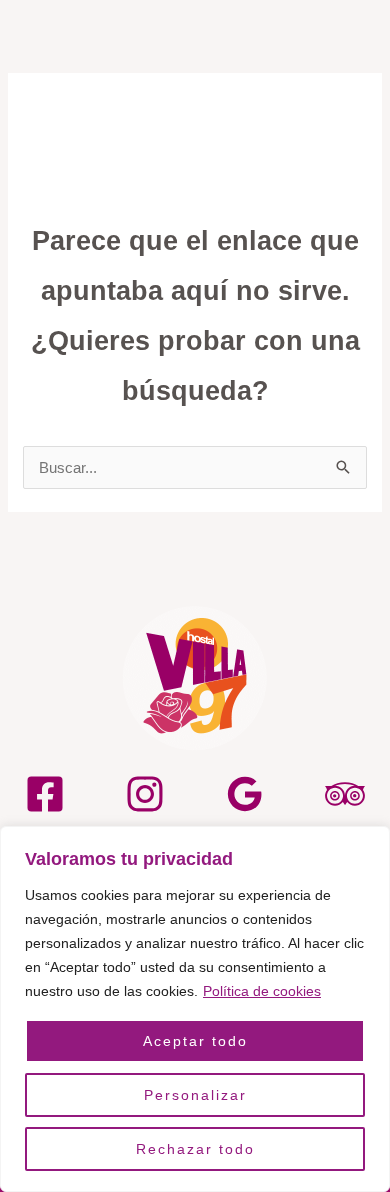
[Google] (245, 794)
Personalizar (195, 1095)
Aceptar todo (195, 1041)
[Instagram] (145, 794)
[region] (195, 1009)
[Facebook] (45, 794)
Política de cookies (262, 991)
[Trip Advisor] (345, 794)
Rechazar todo (195, 1149)
